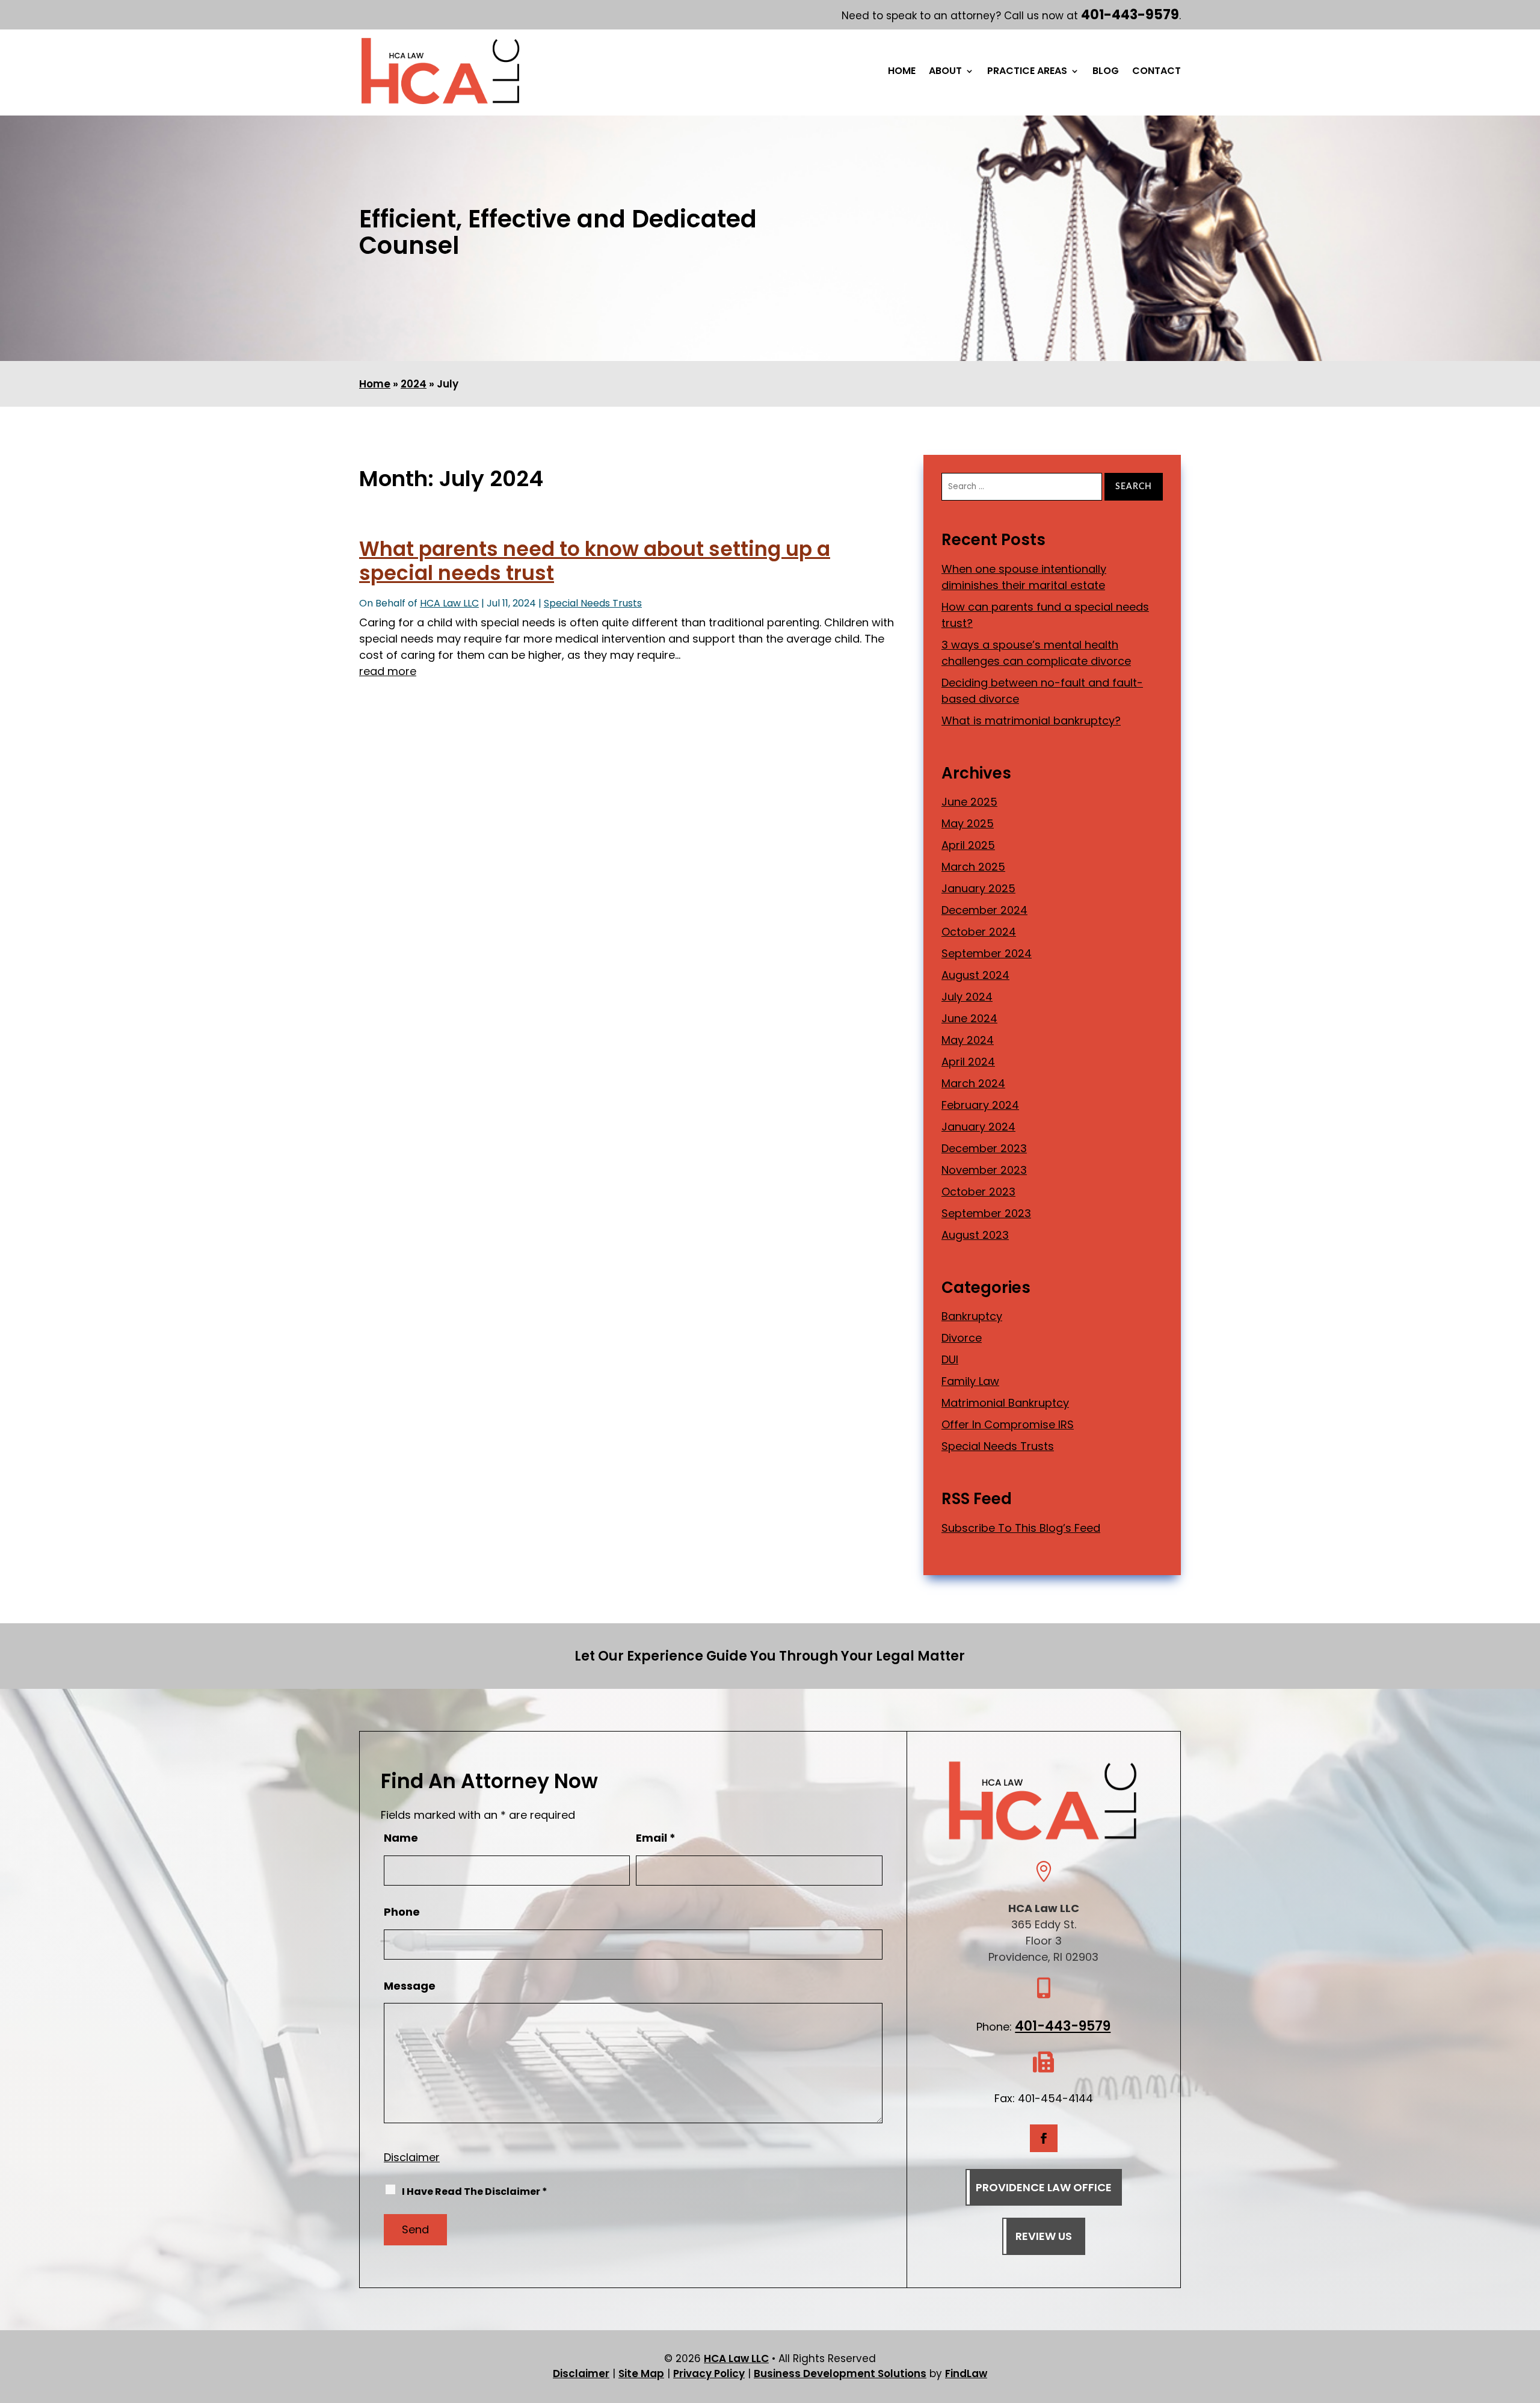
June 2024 (969, 1018)
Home (902, 72)
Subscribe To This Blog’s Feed (1021, 1528)
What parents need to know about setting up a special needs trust (595, 561)
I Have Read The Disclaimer (475, 2192)
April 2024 (968, 1062)
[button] (1528, 2316)
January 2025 (978, 888)
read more (388, 671)
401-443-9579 (1130, 15)
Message (410, 1986)
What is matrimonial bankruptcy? (1031, 720)
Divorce (962, 1338)
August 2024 (975, 975)
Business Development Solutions (840, 2374)
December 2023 (984, 1148)
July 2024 (967, 997)
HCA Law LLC (449, 603)
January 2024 (978, 1127)
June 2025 (969, 802)
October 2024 (979, 932)
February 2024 (980, 1105)
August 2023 (975, 1235)
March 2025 (973, 867)
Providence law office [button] (1044, 2187)
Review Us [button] (1044, 2236)
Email (656, 1838)
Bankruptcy (972, 1316)
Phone (402, 1912)
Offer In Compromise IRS (1008, 1424)
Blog (1106, 72)
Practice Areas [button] (1027, 72)
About (945, 72)
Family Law (970, 1381)
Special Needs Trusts (593, 603)
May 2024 (968, 1040)
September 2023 (986, 1213)
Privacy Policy (709, 2374)
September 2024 (987, 953)
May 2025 (968, 823)
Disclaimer (412, 2157)
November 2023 (984, 1170)
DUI (950, 1359)
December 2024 (984, 910)
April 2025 (968, 845)
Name (401, 1838)
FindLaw (966, 2374)
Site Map (641, 2374)
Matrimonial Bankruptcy (1005, 1403)
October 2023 (978, 1192)
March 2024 (973, 1083)
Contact (1157, 72)
